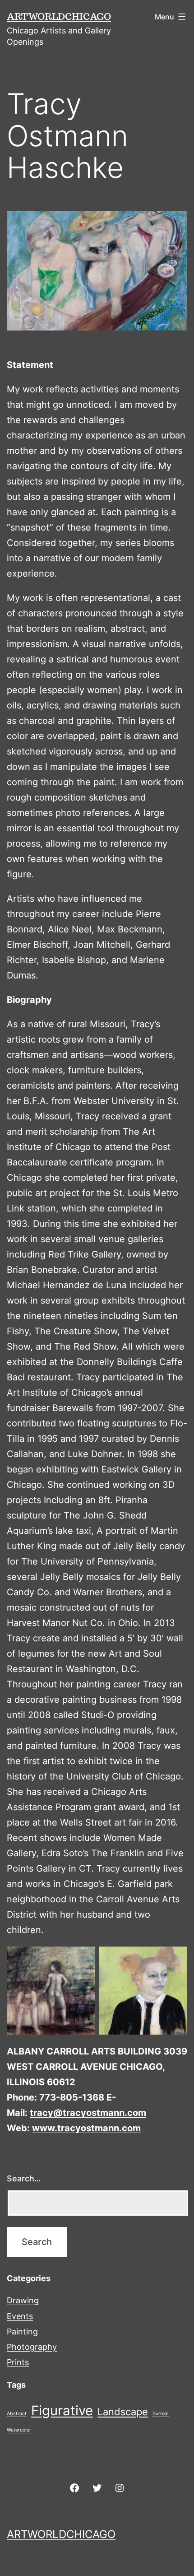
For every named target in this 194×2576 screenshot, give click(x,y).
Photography (32, 2347)
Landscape (123, 2412)
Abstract (17, 2414)
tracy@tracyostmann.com (88, 2113)
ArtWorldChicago (59, 16)
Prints (18, 2362)
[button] (51, 1991)
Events (20, 2316)
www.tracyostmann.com (86, 2128)
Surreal (161, 2414)
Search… (24, 2178)
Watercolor (19, 2430)
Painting (22, 2331)
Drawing (23, 2300)
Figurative (62, 2411)
